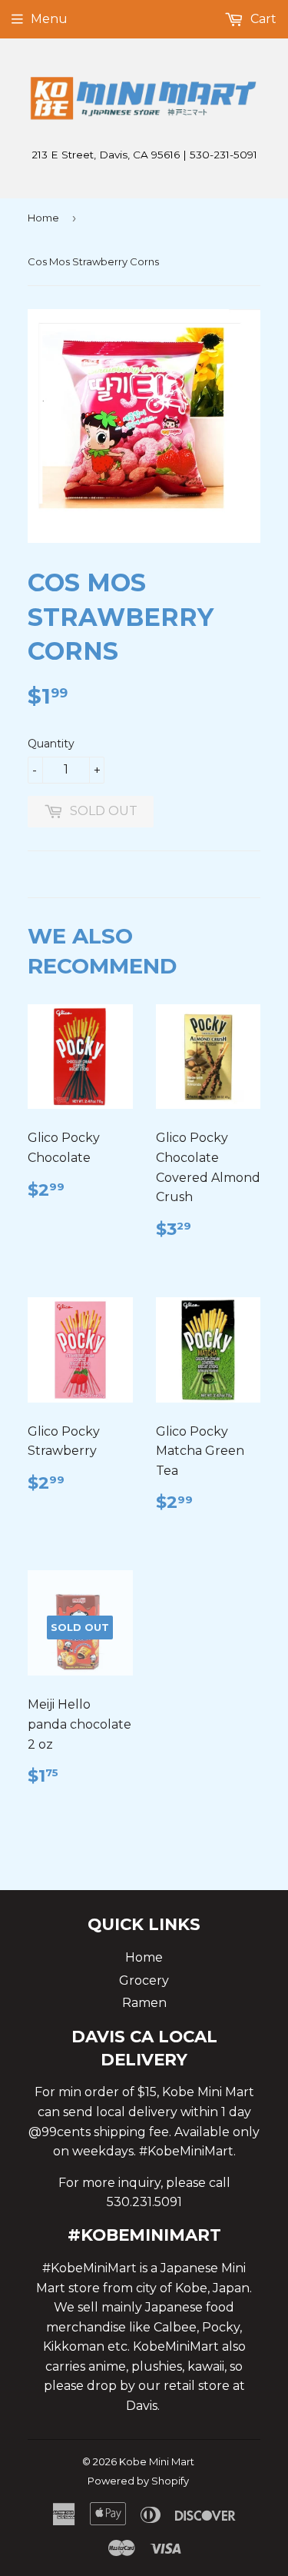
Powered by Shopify (138, 2481)
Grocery (144, 1980)
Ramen (144, 2003)
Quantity (51, 744)
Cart (262, 19)
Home (43, 218)
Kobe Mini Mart (157, 2461)
